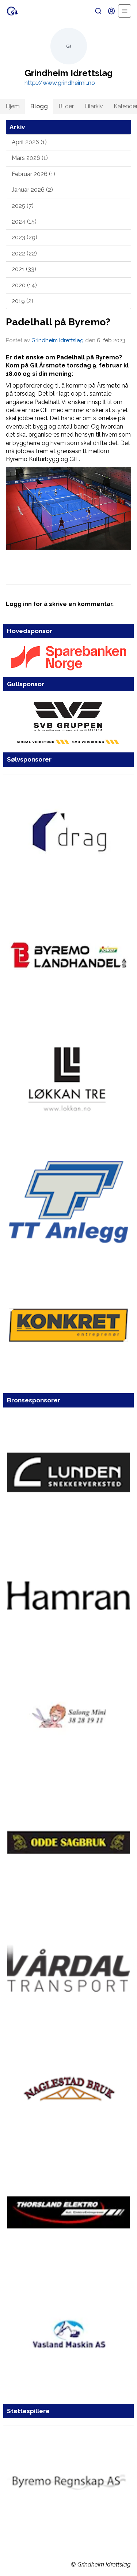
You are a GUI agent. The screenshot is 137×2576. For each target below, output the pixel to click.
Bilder (66, 106)
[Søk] (98, 11)
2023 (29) (24, 237)
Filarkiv (94, 106)
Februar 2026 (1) (33, 174)
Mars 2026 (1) (30, 158)
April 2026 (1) (29, 142)
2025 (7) (23, 206)
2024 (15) (24, 222)
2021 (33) (24, 269)
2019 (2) (22, 301)
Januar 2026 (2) (32, 190)
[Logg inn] (111, 11)
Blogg (39, 106)
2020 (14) (24, 285)
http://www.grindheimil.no (60, 83)
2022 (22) (24, 253)
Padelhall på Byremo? (58, 322)
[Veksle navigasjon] (125, 11)
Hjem (13, 106)
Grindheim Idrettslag (58, 340)
